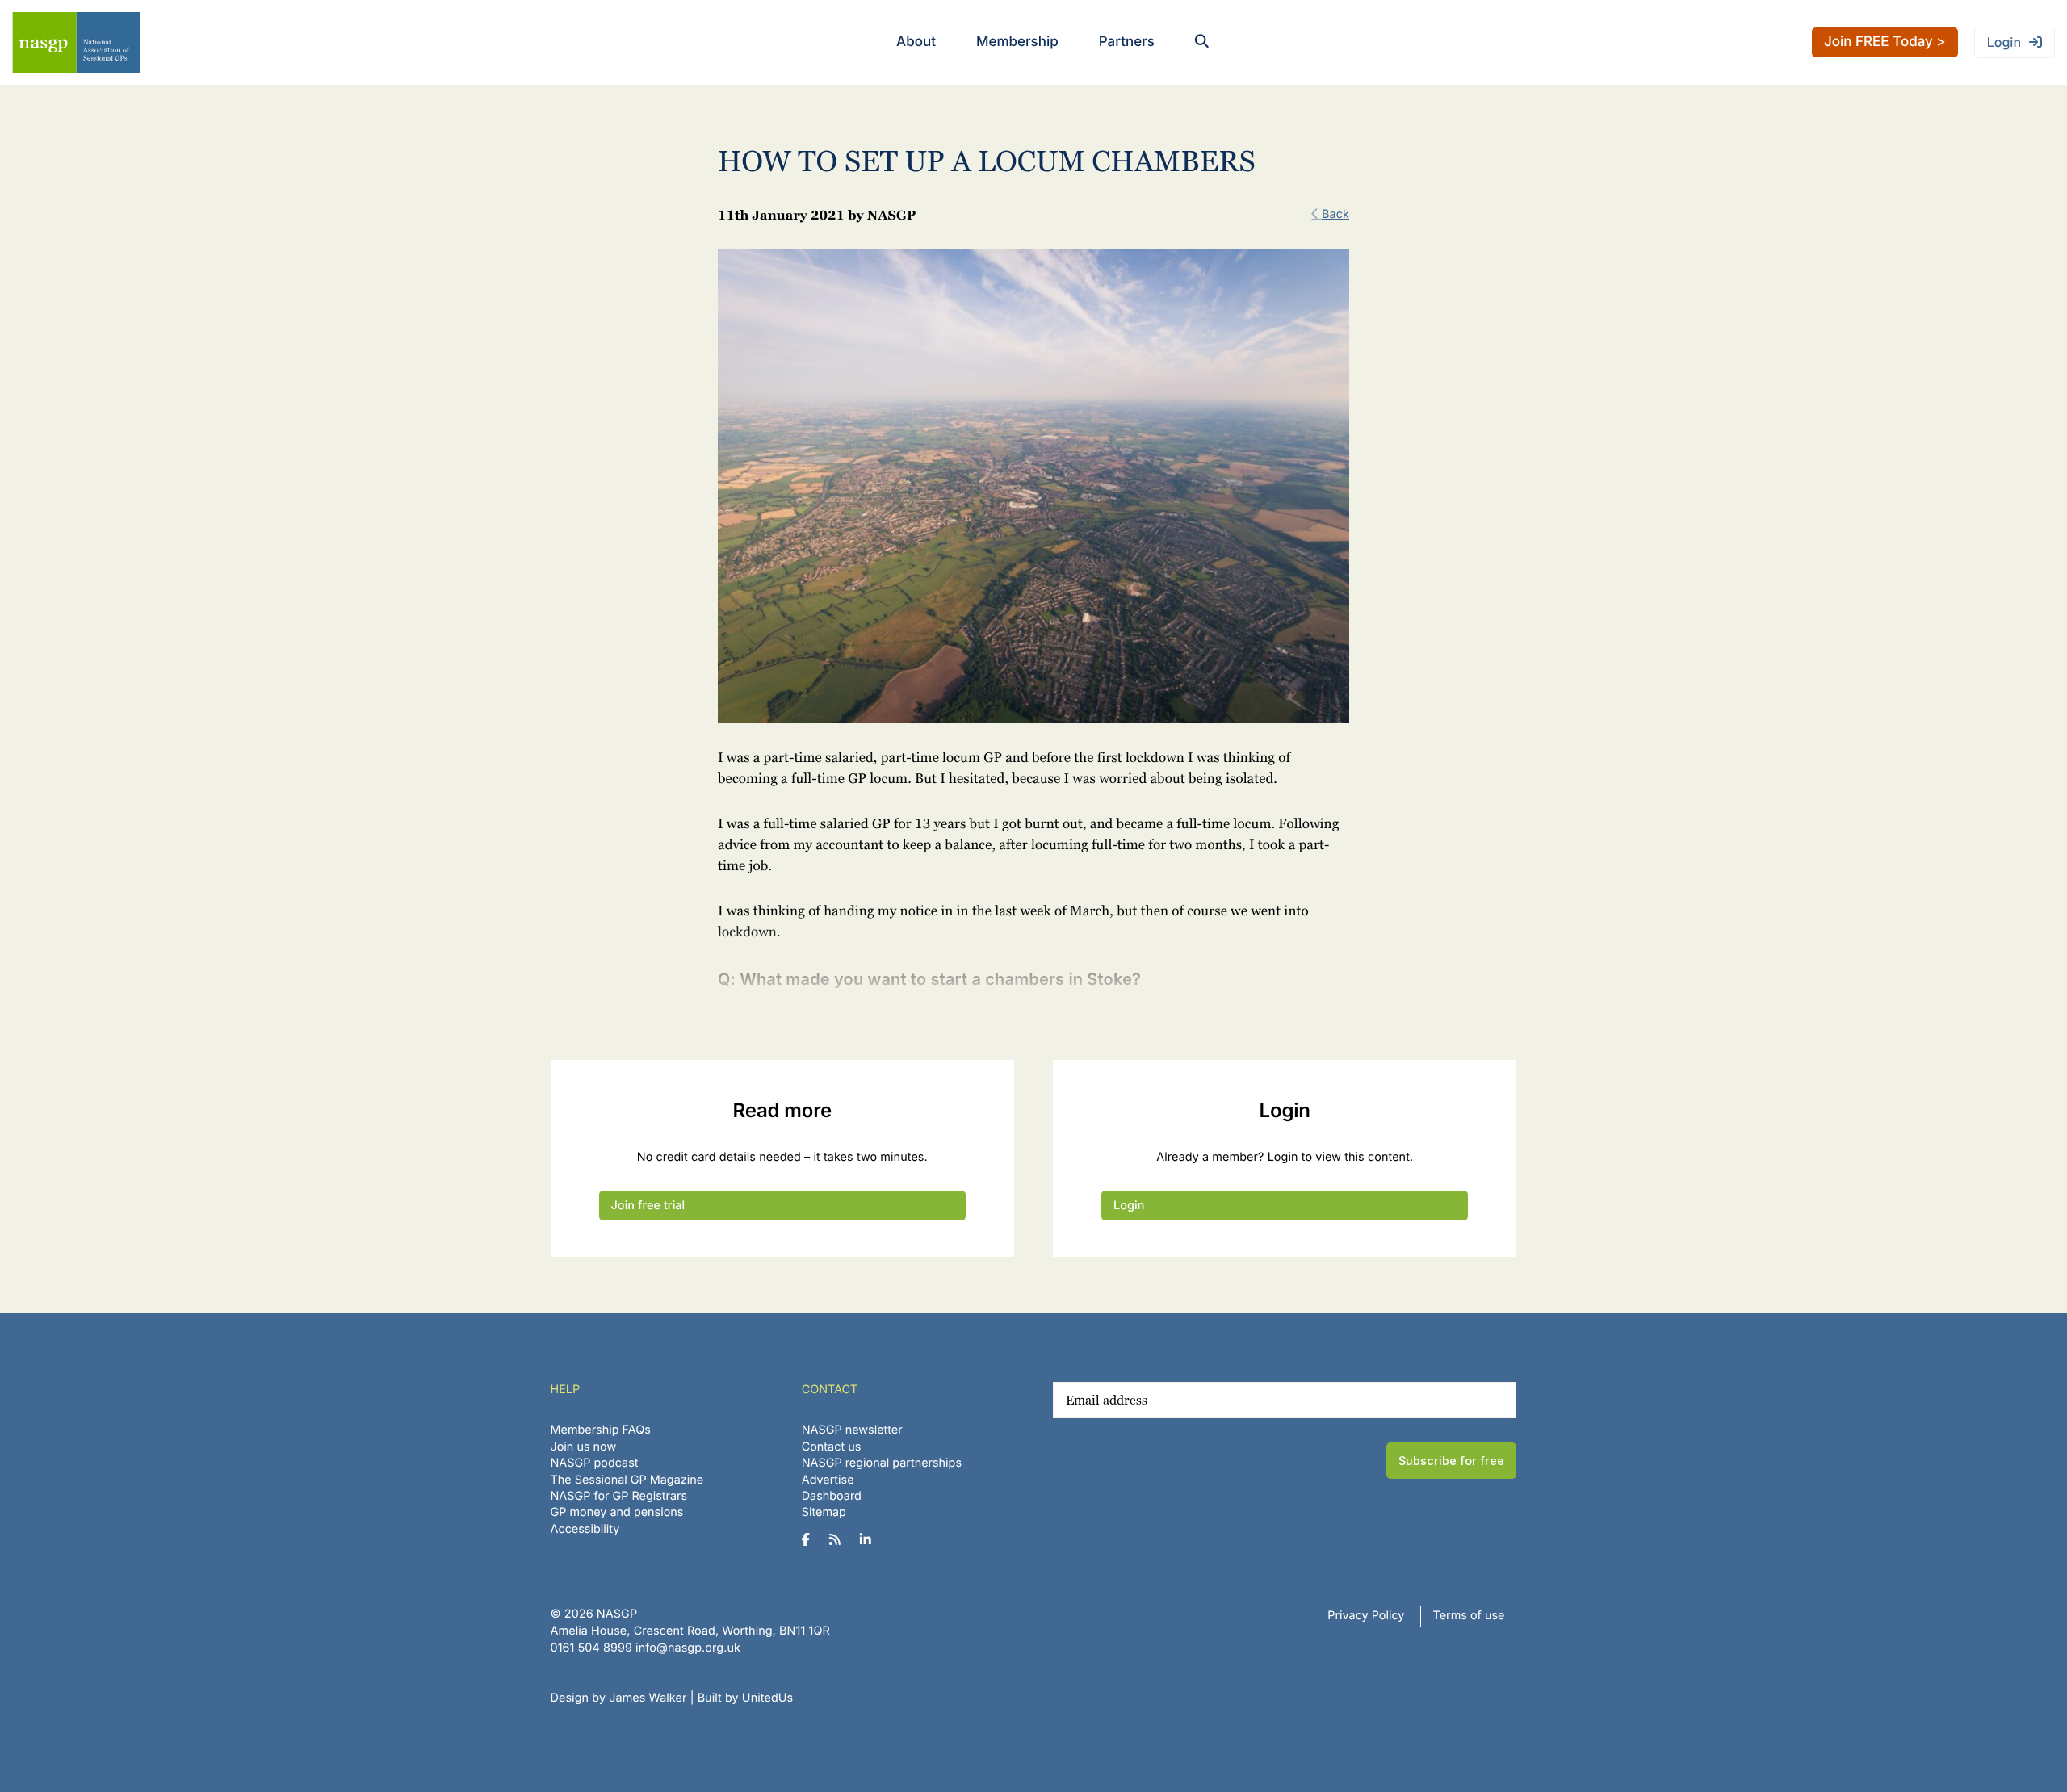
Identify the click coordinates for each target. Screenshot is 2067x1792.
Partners (1127, 42)
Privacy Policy (1366, 1616)
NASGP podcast (595, 1463)
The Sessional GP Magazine (627, 1480)
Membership (1017, 42)
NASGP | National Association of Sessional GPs (76, 42)
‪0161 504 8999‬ (591, 1648)
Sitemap (824, 1512)
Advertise (828, 1480)
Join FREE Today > (1885, 42)
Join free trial (648, 1206)
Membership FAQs (601, 1430)
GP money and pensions (617, 1512)
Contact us (832, 1447)
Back (1335, 214)
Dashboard (832, 1496)
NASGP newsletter (852, 1430)
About (916, 42)
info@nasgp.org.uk (688, 1648)
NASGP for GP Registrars (619, 1496)
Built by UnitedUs (746, 1698)
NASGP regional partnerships (882, 1463)
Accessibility (585, 1529)
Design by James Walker (619, 1698)
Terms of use (1469, 1616)
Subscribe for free (1451, 1461)
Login (2004, 42)
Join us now (584, 1447)
